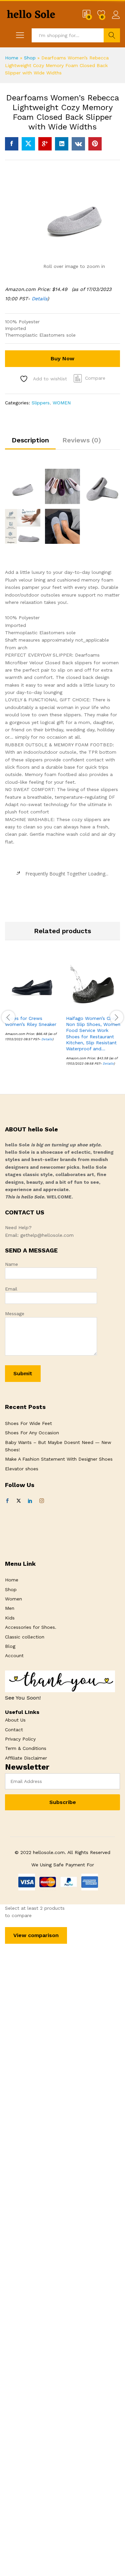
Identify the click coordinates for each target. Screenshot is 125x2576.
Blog (10, 1646)
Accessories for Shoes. (31, 1627)
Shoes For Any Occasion (32, 1433)
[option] (32, 1004)
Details (39, 299)
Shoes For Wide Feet (28, 1423)
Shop (30, 58)
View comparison (36, 1935)
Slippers (41, 403)
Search (112, 35)
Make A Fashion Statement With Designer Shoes (59, 1459)
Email (11, 1289)
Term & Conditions (26, 1748)
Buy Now (62, 358)
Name (11, 1264)
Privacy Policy (20, 1739)
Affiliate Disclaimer (26, 1758)
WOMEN (62, 403)
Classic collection (25, 1637)
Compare (95, 378)
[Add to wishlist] (47, 1007)
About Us (15, 1720)
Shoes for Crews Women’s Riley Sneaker (31, 1021)
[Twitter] (19, 1501)
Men (10, 1608)
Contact (14, 1730)
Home (12, 58)
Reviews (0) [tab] (82, 440)
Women (13, 1599)
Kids (10, 1618)
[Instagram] (42, 1501)
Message (15, 1314)
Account (14, 1655)
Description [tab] (30, 440)
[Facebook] (7, 1501)
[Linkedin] (30, 1501)
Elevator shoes (22, 1469)
